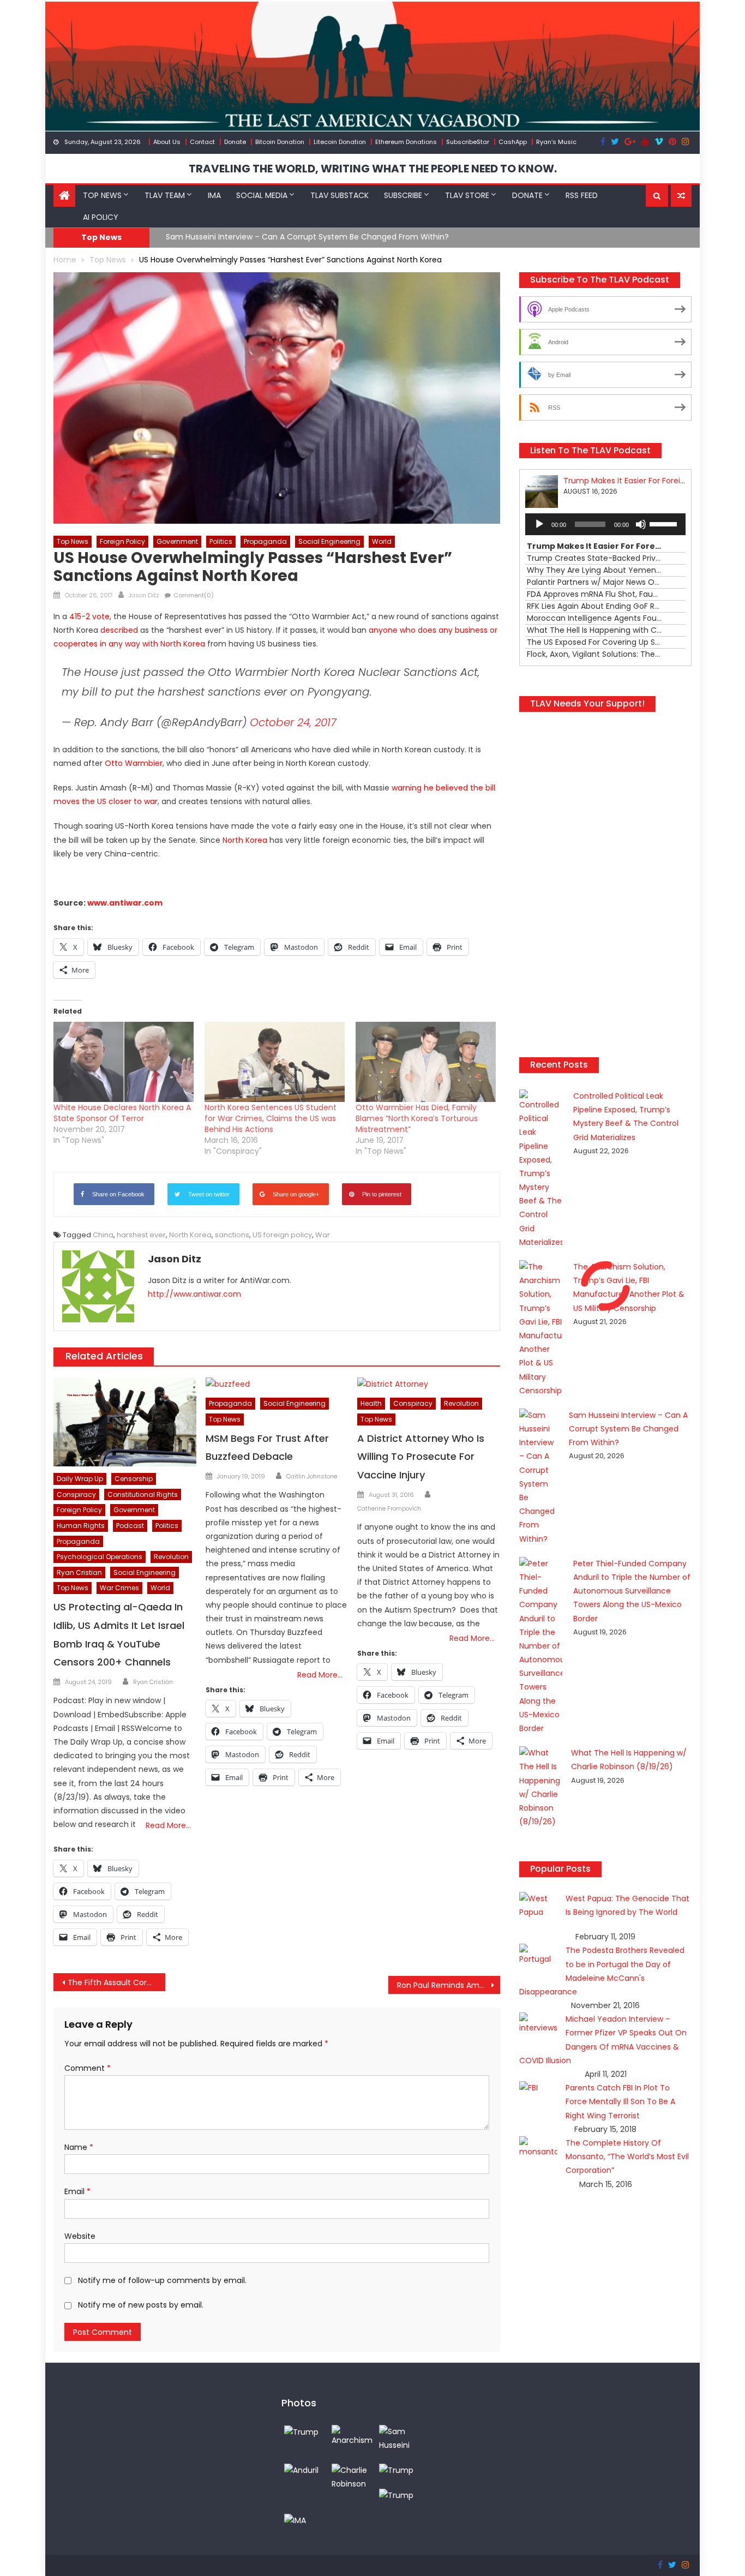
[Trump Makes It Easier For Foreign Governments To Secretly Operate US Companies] (396, 2470)
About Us (167, 142)
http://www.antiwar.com (194, 1294)
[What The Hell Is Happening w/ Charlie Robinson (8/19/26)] (353, 2477)
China (103, 1235)
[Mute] (641, 524)
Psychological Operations (100, 1557)
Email (77, 2191)
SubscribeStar (468, 142)
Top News (102, 195)
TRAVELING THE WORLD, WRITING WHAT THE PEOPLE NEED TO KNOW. (373, 169)
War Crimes (119, 1588)
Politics (221, 541)
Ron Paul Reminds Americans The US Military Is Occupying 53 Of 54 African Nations (449, 1985)
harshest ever (141, 1235)
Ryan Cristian (79, 1572)
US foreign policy (282, 1235)
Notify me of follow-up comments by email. (162, 2280)
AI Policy (101, 217)
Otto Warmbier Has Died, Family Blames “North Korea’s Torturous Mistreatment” (417, 1118)
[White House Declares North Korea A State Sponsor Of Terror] (124, 1062)
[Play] (539, 524)
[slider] (665, 523)
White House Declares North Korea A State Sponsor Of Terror (122, 1113)
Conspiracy (76, 1494)
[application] (605, 524)
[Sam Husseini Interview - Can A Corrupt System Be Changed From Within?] (400, 2438)
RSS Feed (582, 195)
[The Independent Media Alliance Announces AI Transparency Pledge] (295, 2520)
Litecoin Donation (340, 142)
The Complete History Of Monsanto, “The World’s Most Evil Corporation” (627, 2156)
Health (371, 1403)
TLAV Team (165, 195)
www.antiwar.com (125, 903)
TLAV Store (467, 195)
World (382, 541)
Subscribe (403, 195)
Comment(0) (194, 595)
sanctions (232, 1235)
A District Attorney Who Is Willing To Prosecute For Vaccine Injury (421, 1457)
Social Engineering (329, 541)
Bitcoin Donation (280, 142)
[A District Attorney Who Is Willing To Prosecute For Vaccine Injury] (429, 1385)
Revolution (171, 1557)
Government (177, 541)
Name (79, 2147)
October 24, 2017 (293, 722)
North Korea (190, 1235)
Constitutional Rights (143, 1494)
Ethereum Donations (406, 142)
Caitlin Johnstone (312, 1476)
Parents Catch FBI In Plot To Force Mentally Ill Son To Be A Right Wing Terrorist (620, 2101)
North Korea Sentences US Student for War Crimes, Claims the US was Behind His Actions (271, 1118)
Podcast (130, 1526)
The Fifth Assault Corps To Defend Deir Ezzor (116, 1982)
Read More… (168, 1825)
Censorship (134, 1479)
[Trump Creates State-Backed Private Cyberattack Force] (396, 2495)
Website (80, 2236)
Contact (202, 142)
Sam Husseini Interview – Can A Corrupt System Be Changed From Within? (307, 237)
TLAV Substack (340, 195)
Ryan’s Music (556, 142)
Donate (235, 142)
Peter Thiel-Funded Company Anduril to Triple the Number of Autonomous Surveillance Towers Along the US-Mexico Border (632, 1591)
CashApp (513, 142)
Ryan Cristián (153, 1682)
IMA (214, 195)
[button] (657, 196)
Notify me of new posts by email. (141, 2305)
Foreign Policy (122, 541)
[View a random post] (681, 196)
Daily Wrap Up (80, 1479)
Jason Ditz (144, 595)
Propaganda (265, 541)
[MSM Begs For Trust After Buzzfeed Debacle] (277, 1385)
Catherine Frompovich (389, 1508)
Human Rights (81, 1526)
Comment (88, 2068)
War (323, 1235)
